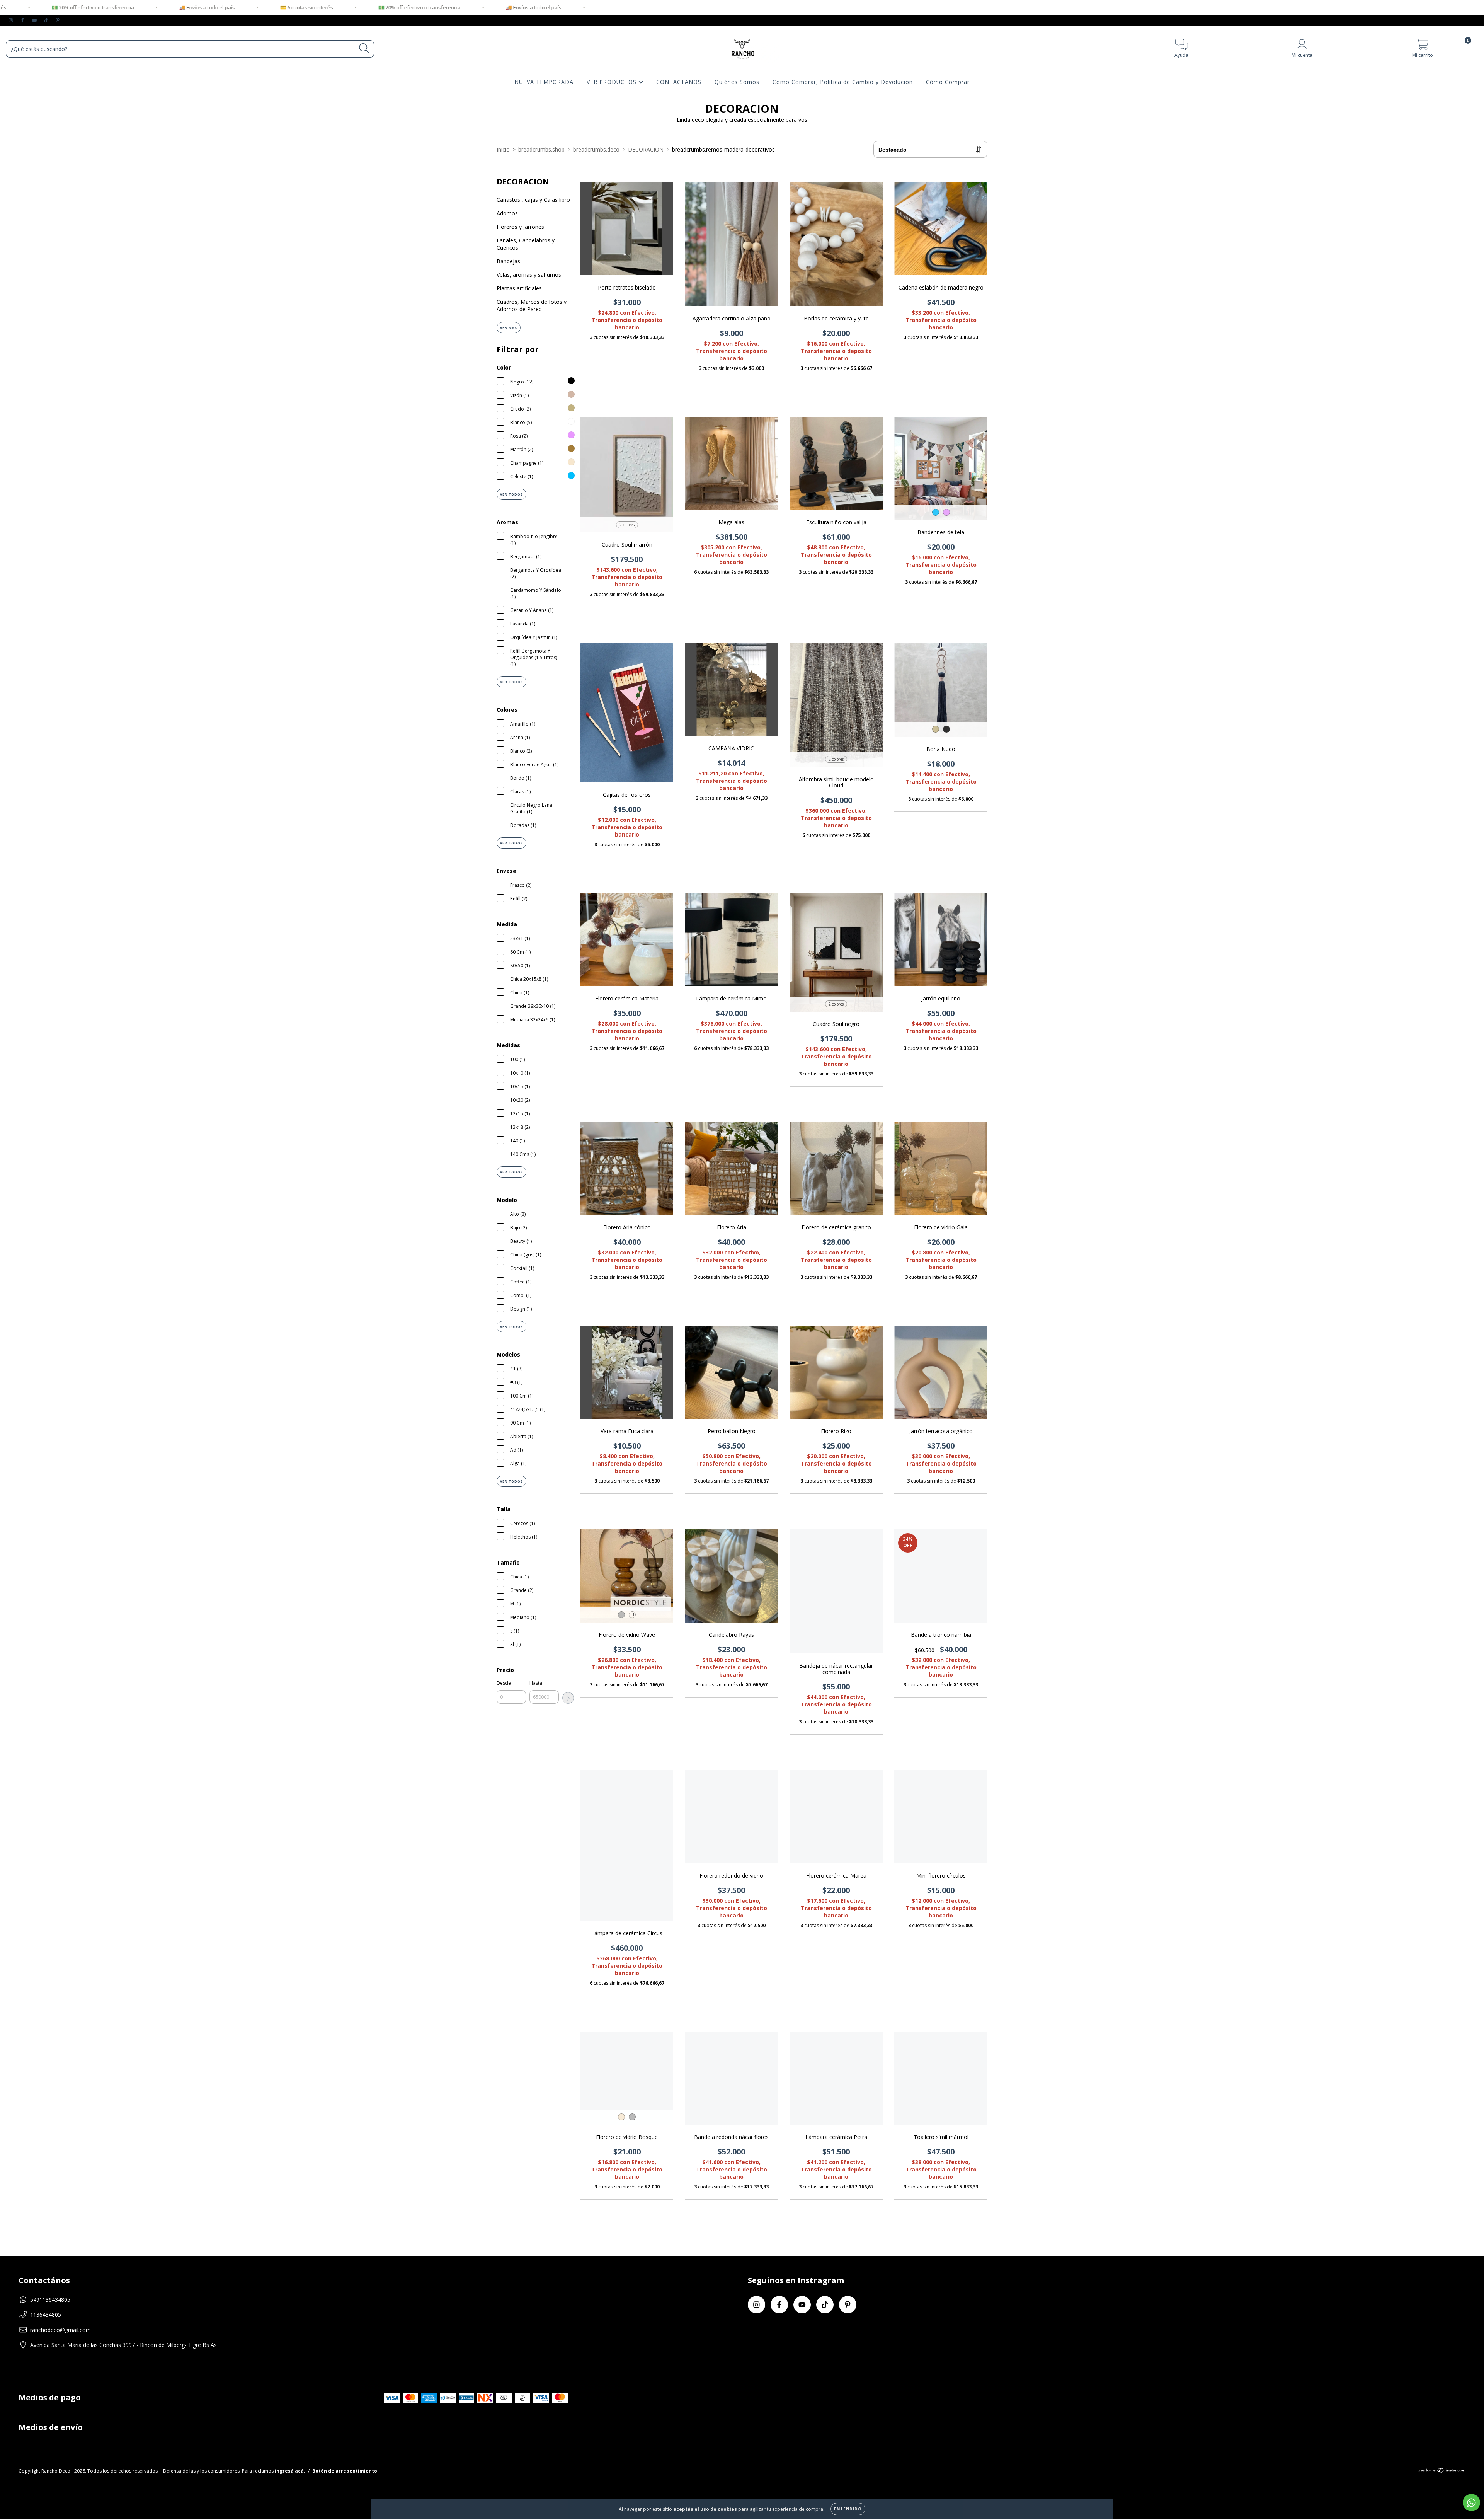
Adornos (507, 213)
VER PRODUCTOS (613, 82)
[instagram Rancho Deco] (12, 20)
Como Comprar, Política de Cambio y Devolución (843, 82)
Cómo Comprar (948, 82)
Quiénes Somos (737, 82)
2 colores (627, 525)
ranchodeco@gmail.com (60, 2330)
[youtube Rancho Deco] (35, 20)
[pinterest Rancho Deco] (58, 20)
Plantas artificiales (519, 288)
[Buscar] (364, 49)
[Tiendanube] (1441, 2471)
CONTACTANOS (679, 82)
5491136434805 (50, 2300)
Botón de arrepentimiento (345, 2471)
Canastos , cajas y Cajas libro (533, 200)
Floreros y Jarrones (520, 227)
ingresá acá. (290, 2471)
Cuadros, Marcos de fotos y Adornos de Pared (532, 305)
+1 (632, 1615)
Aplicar (568, 1698)
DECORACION (646, 149)
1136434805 (46, 2315)
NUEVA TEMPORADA (544, 82)
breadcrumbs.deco (596, 149)
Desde (504, 1683)
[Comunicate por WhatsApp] (1471, 2503)
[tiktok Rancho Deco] (47, 20)
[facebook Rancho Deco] (23, 20)
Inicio (503, 149)
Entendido (848, 2509)
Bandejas (508, 261)
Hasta (536, 1683)
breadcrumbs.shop (541, 149)
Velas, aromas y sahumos (529, 275)
